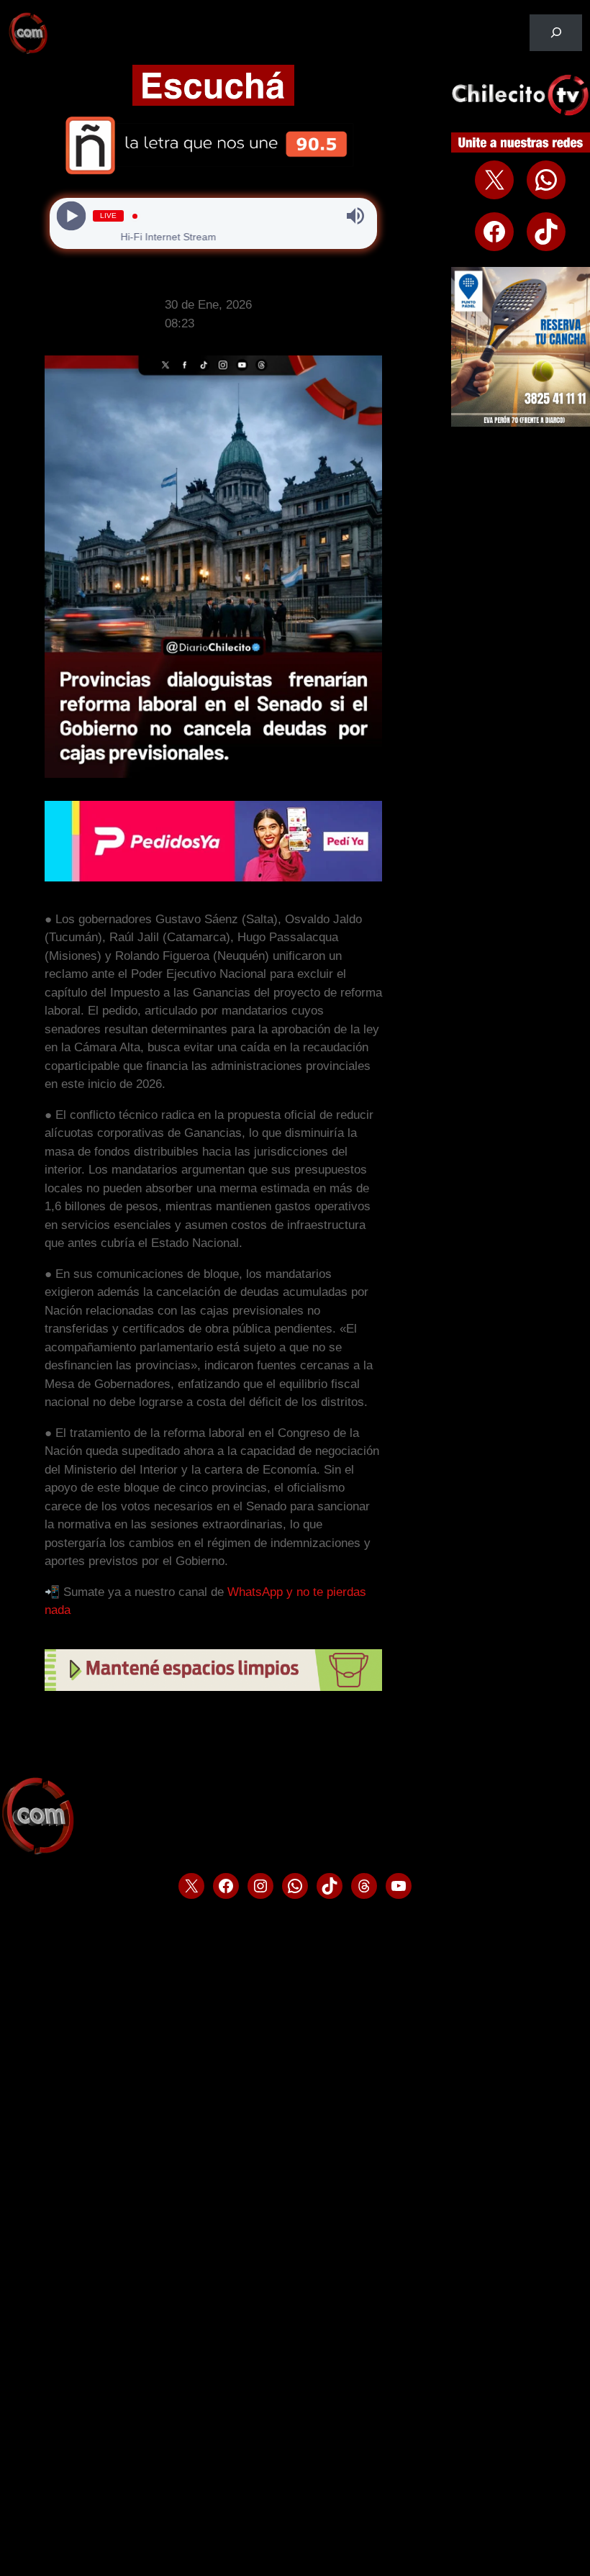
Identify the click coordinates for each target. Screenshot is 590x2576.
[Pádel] (521, 423)
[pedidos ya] (213, 877)
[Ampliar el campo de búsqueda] (556, 33)
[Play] (72, 216)
